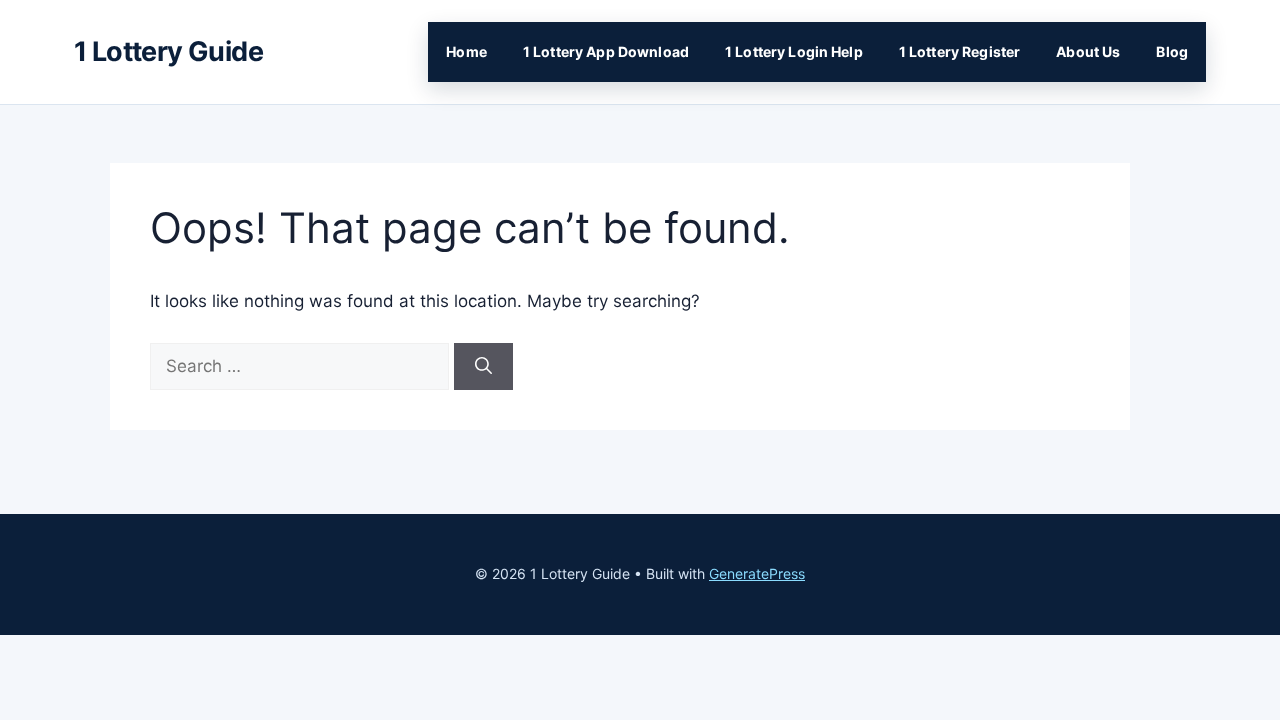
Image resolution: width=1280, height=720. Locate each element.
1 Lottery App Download (606, 51)
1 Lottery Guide (168, 51)
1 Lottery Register (960, 51)
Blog (1172, 51)
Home (466, 51)
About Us (1088, 51)
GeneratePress (757, 573)
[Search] (483, 367)
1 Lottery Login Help (794, 51)
